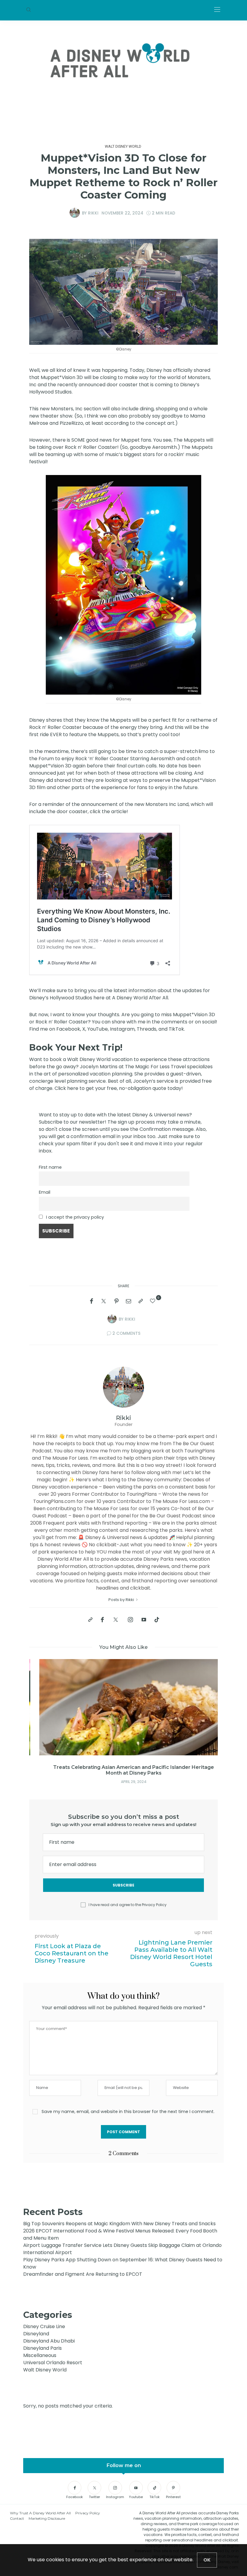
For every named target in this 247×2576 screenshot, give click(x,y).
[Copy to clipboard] (141, 1301)
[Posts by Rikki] (75, 213)
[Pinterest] (117, 1301)
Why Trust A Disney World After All (40, 2513)
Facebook (68, 1029)
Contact (17, 2518)
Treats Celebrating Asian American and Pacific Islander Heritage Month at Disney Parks (123, 1770)
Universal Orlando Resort (53, 2363)
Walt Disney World (123, 146)
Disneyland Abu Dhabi (49, 2341)
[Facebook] (91, 1301)
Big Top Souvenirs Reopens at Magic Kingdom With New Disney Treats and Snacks (119, 2224)
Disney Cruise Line (44, 2326)
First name (50, 1167)
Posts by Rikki (122, 1600)
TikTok (176, 1029)
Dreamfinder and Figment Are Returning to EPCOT (83, 2274)
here (73, 1088)
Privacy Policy (154, 1905)
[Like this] (154, 1301)
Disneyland (36, 2334)
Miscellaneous (40, 2355)
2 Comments (126, 1333)
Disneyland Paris (42, 2348)
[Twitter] (104, 1301)
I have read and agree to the (128, 1905)
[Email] (129, 1301)
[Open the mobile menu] (217, 10)
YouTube (98, 1029)
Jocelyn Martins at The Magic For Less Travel (133, 1067)
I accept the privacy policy (75, 1217)
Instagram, (123, 1029)
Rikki (93, 213)
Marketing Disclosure (47, 2518)
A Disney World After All (140, 998)
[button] (43, 1713)
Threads (147, 1029)
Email (45, 1192)
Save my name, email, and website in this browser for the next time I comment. (128, 2112)
